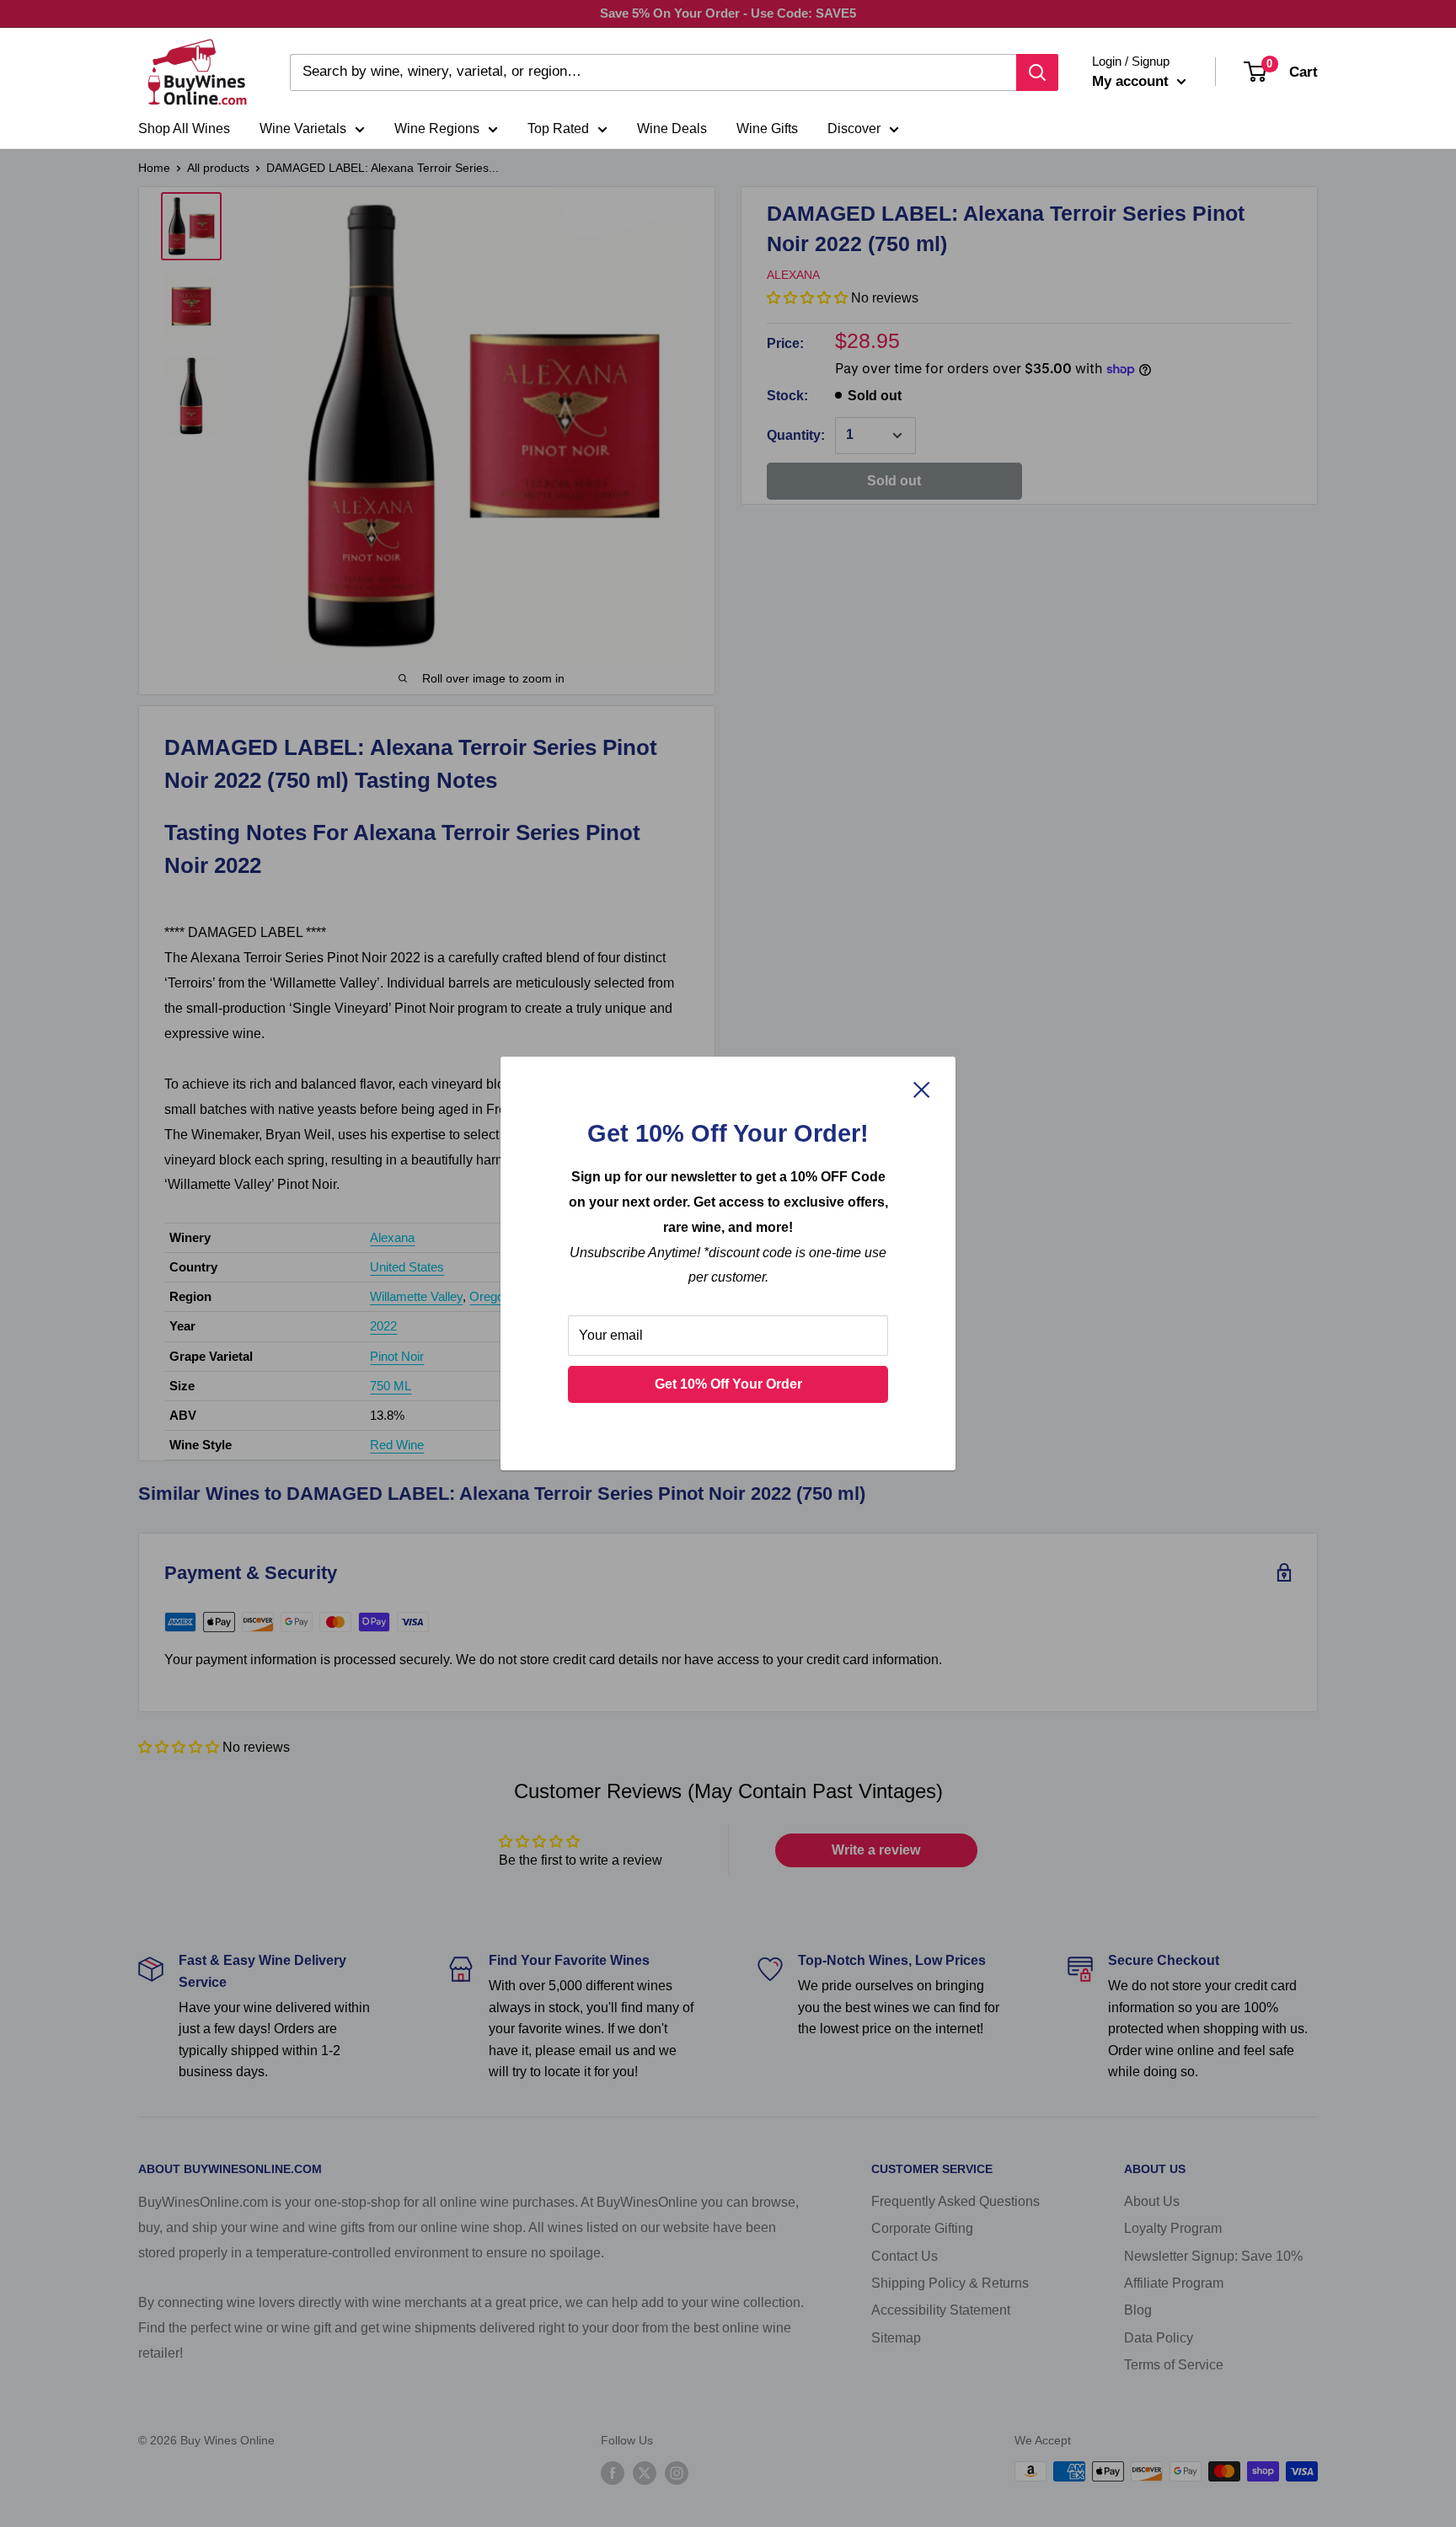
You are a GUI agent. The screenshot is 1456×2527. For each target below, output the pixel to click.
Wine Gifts (767, 128)
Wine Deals (672, 128)
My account (1132, 81)
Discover (854, 128)
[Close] (922, 1090)
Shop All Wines (184, 128)
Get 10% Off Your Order (728, 1384)
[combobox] (653, 72)
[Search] (1037, 72)
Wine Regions (437, 128)
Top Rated (558, 128)
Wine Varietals (303, 128)
